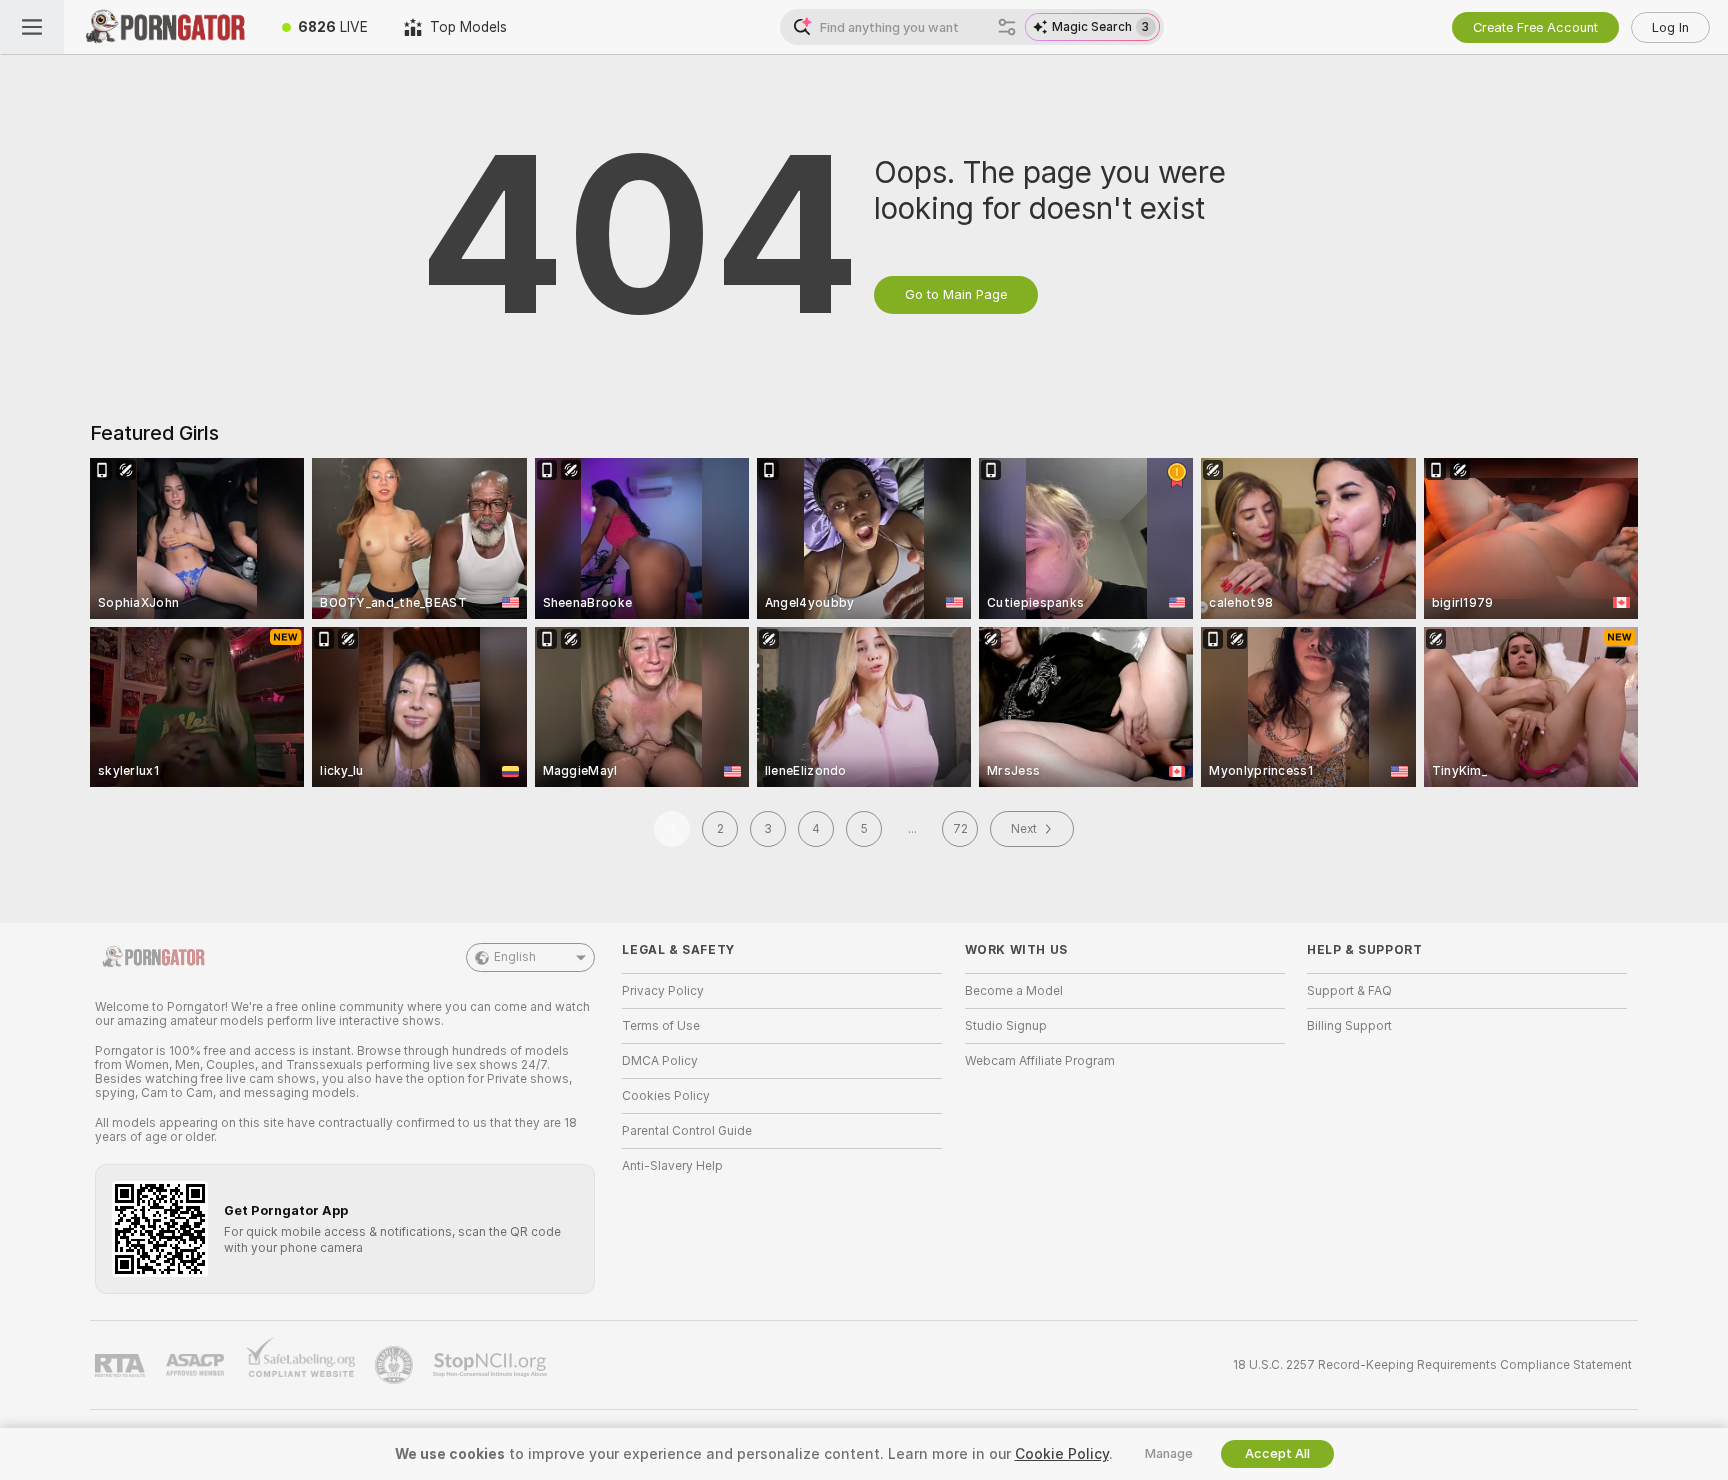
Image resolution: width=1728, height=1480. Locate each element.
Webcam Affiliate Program (1040, 1061)
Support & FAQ (1349, 991)
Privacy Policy (663, 991)
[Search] (1007, 27)
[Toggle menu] (32, 27)
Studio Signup (1006, 1026)
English (515, 957)
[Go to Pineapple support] (396, 1365)
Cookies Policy (666, 1096)
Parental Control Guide (687, 1131)
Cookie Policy (1062, 1454)
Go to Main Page (956, 294)
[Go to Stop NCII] (492, 1365)
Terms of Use (661, 1026)
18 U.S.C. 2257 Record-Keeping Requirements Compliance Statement (1432, 1365)
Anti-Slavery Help (672, 1166)
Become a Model (1014, 991)
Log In (1670, 27)
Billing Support (1349, 1026)
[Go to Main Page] (164, 27)
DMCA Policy (660, 1061)
